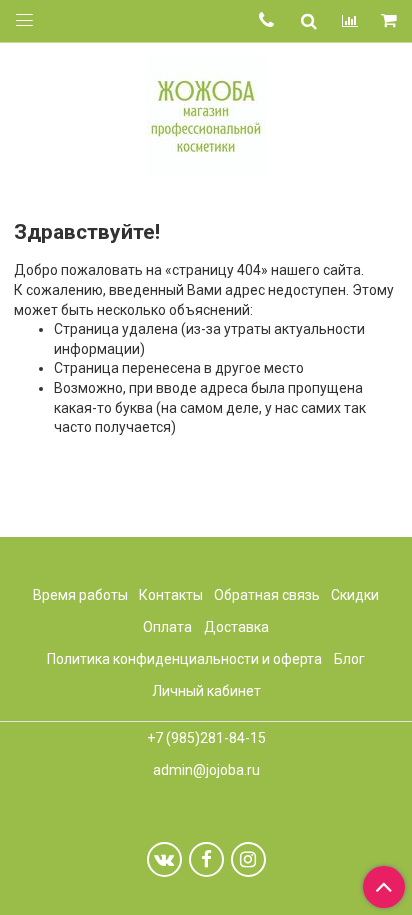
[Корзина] (390, 21)
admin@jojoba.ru (206, 770)
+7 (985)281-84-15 (206, 738)
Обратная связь (267, 595)
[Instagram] (248, 859)
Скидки (355, 595)
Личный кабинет (206, 691)
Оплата (167, 627)
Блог (349, 659)
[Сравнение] (350, 21)
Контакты (171, 595)
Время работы (80, 595)
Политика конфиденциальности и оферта (184, 659)
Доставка (236, 627)
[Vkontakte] (164, 859)
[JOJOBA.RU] (206, 113)
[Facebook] (206, 859)
